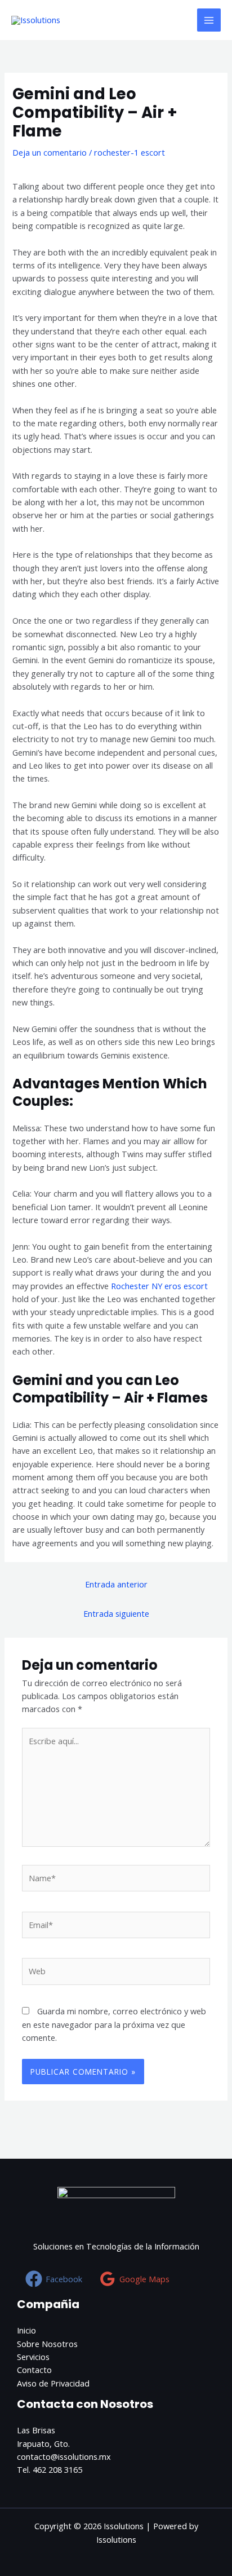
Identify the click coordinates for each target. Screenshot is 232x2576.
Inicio (26, 2330)
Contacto (34, 2370)
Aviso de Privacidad (53, 2383)
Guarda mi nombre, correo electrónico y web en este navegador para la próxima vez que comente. (114, 2024)
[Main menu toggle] (209, 20)
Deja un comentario (50, 152)
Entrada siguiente (116, 1613)
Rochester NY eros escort (159, 1286)
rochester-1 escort (130, 152)
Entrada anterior (116, 1584)
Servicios (33, 2357)
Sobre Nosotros (47, 2344)
